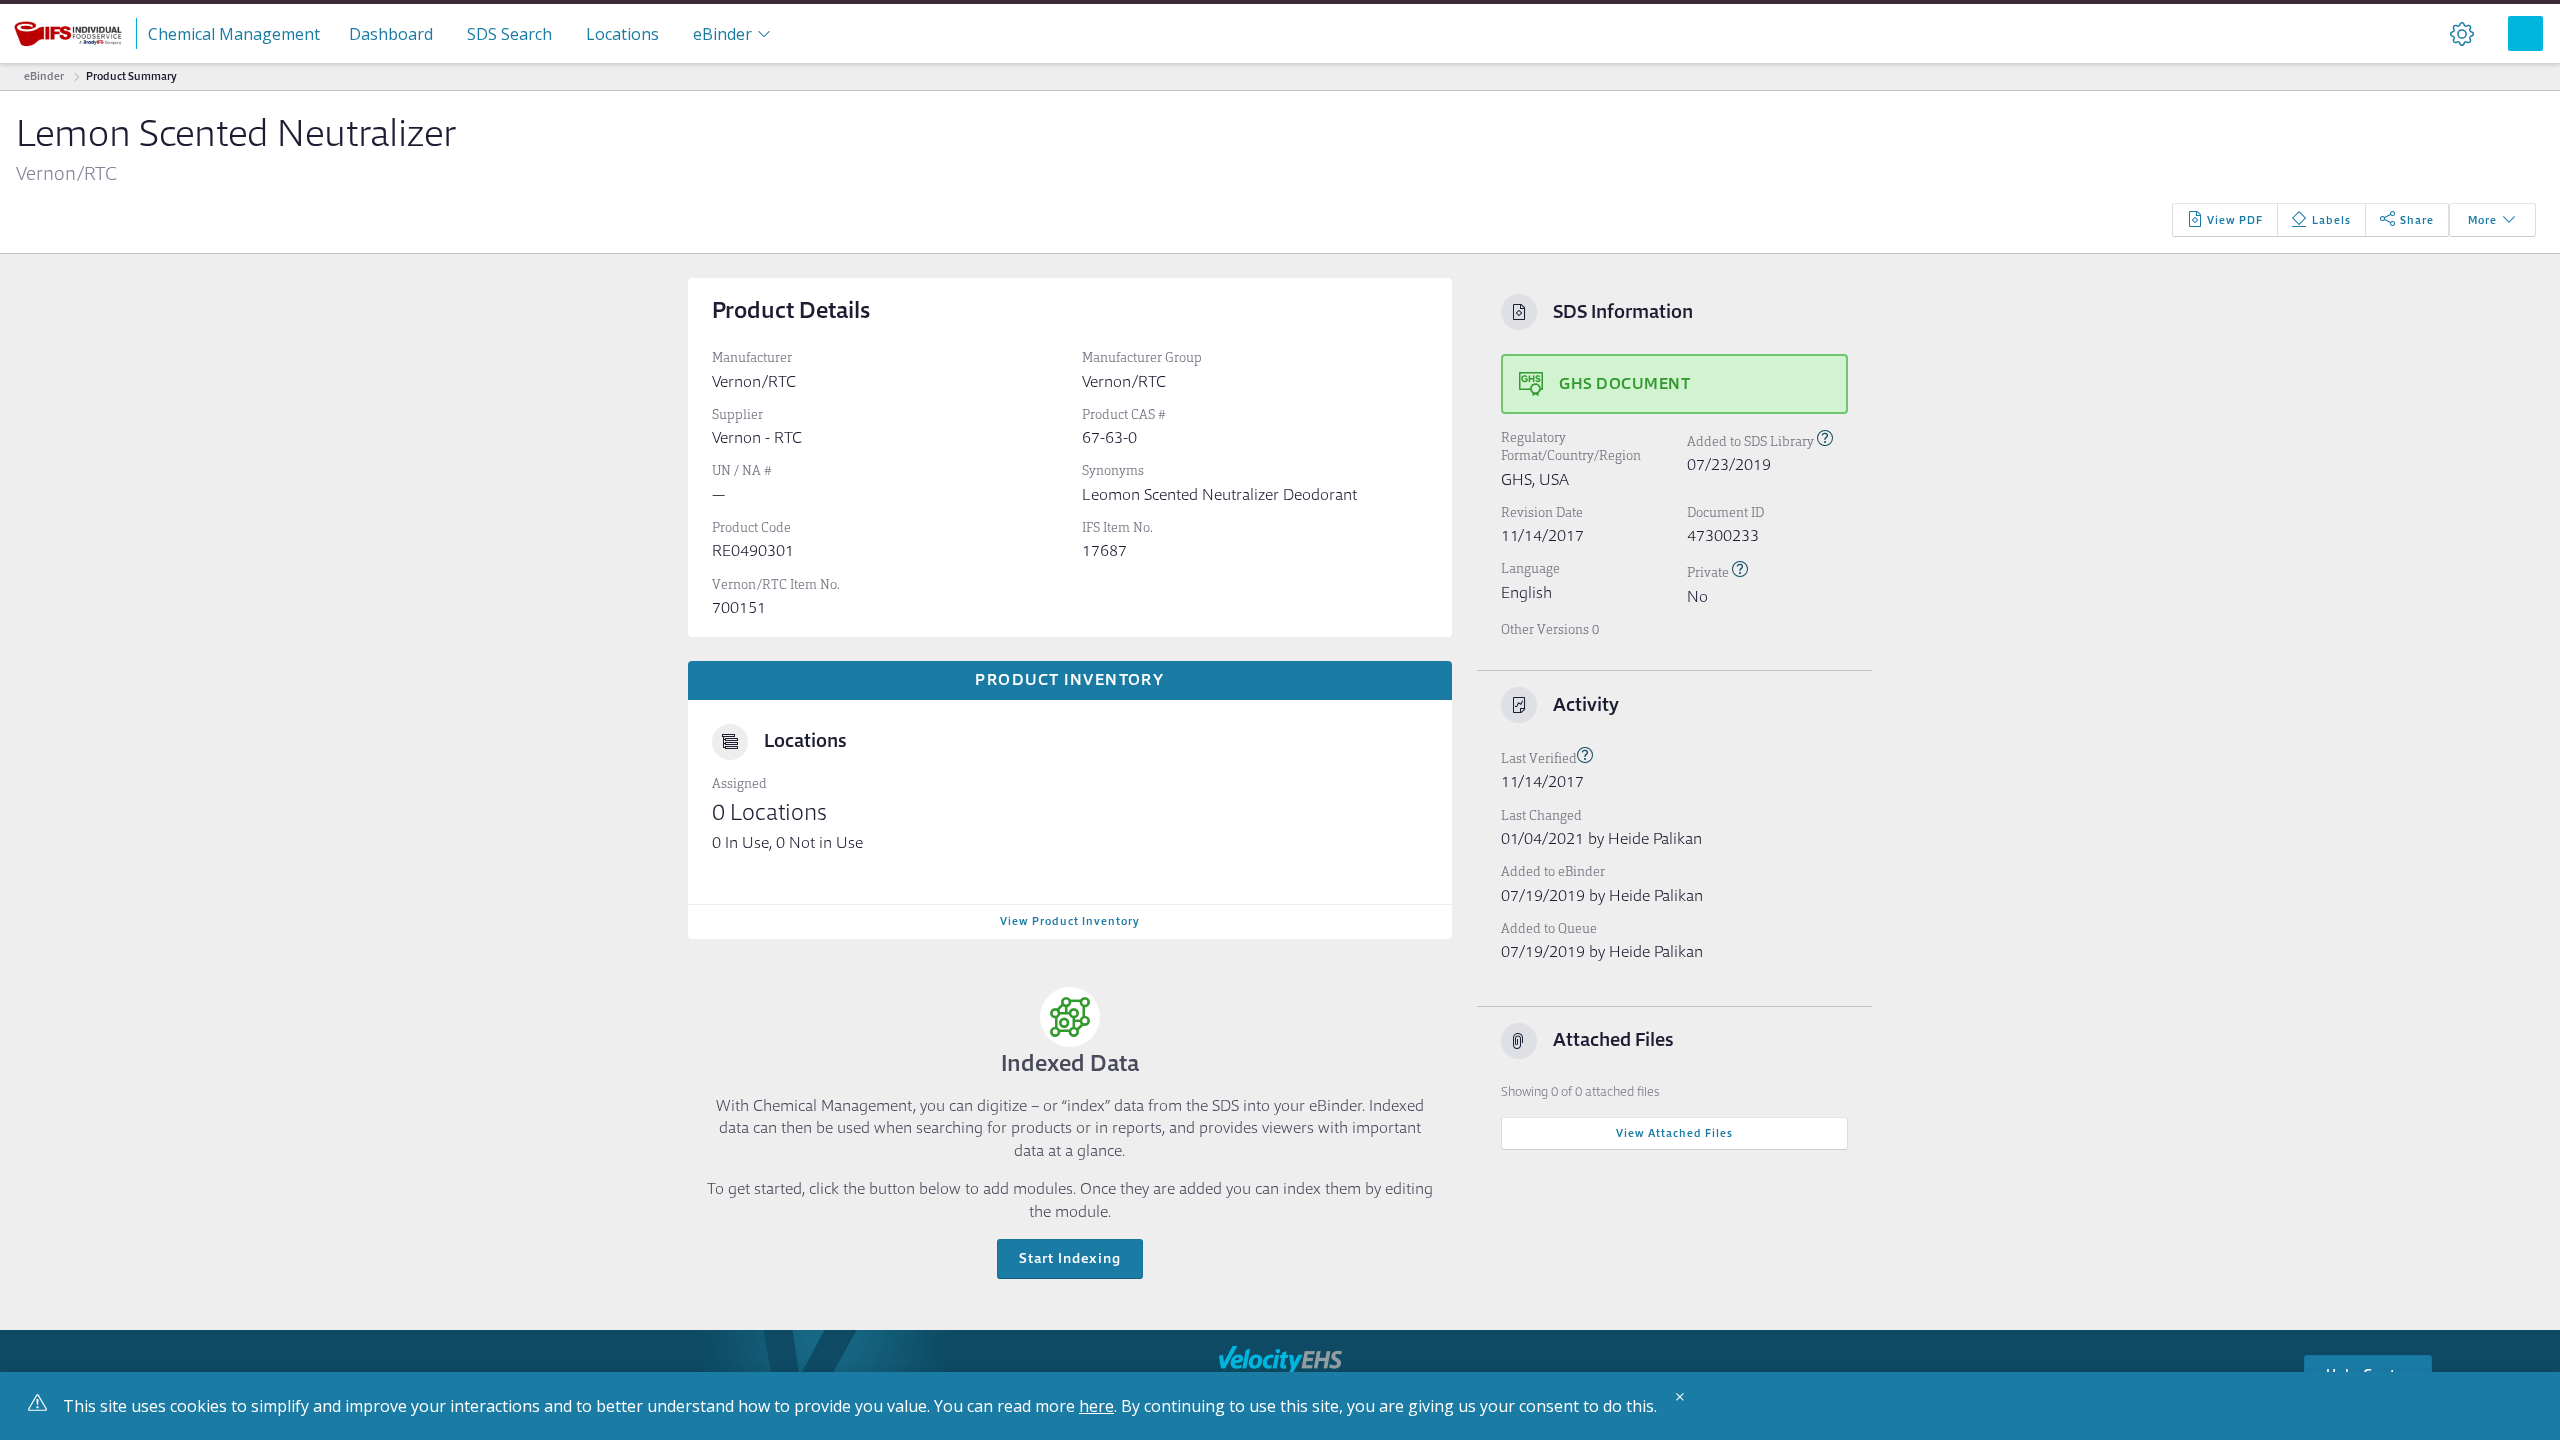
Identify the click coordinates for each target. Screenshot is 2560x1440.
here (1096, 1406)
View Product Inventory (1070, 921)
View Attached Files (1674, 1133)
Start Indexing (1070, 1258)
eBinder (44, 76)
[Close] (1685, 1404)
